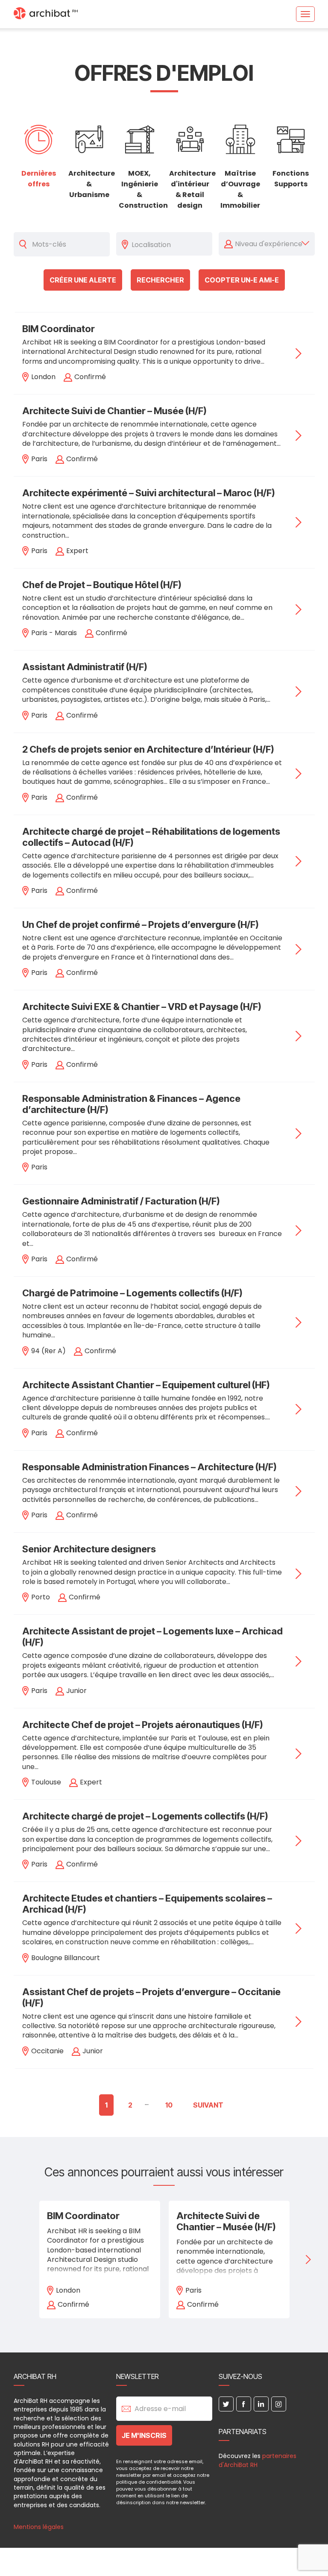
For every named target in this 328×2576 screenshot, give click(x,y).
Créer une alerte (83, 280)
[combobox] (170, 244)
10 (169, 2105)
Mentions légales (39, 2527)
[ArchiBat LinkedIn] (261, 2404)
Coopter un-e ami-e (242, 280)
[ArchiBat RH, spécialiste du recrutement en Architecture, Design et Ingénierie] (46, 14)
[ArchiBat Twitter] (226, 2404)
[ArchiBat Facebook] (244, 2404)
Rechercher (160, 280)
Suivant (208, 2105)
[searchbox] (170, 244)
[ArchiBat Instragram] (279, 2404)
